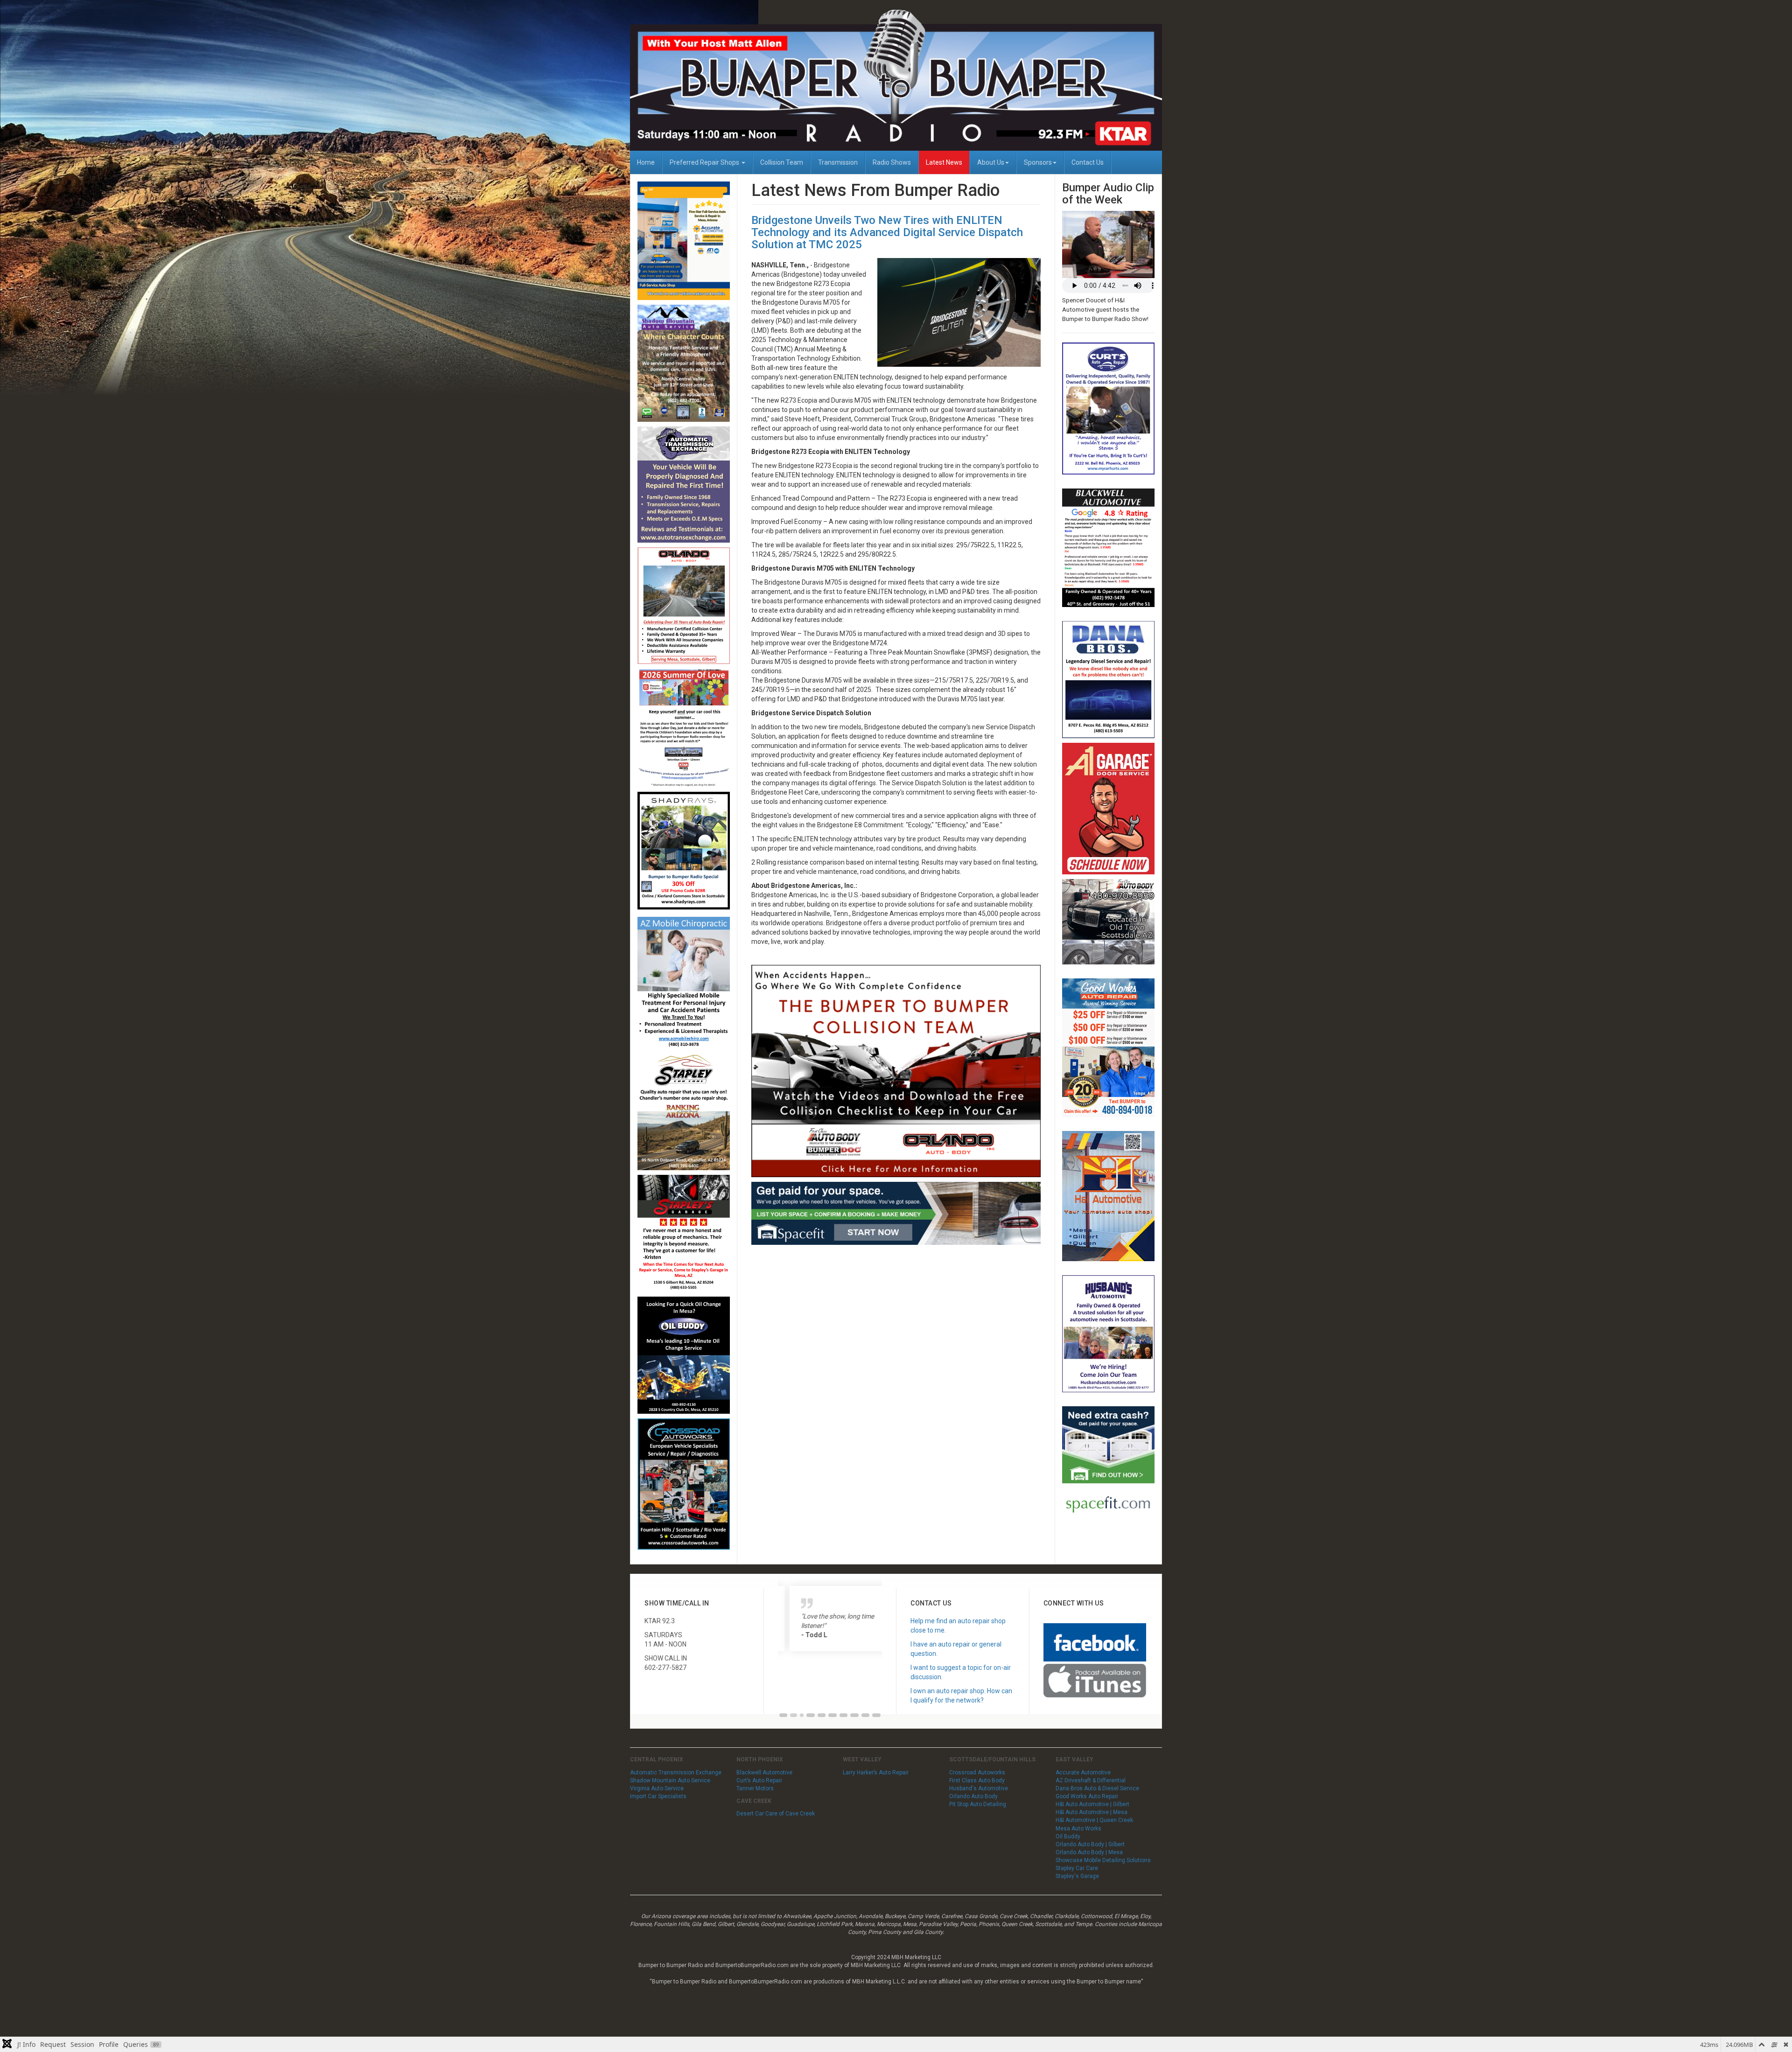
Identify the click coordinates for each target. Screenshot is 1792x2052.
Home (646, 162)
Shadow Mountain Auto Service (670, 1780)
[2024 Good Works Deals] (1108, 1047)
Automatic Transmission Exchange (676, 1773)
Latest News (944, 162)
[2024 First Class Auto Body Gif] (1108, 921)
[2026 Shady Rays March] (684, 851)
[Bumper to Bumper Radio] (896, 80)
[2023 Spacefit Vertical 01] (1108, 1465)
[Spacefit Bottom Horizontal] (896, 1213)
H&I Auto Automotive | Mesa (1092, 1812)
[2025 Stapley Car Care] (684, 1111)
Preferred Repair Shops (705, 162)
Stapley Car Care (1077, 1868)
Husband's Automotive (979, 1788)
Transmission (838, 162)
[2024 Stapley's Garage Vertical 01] (684, 1233)
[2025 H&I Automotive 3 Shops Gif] (1108, 1195)
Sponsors (1038, 162)
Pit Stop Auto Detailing (978, 1804)
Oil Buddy (1068, 1836)
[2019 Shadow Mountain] (684, 363)
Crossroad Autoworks (977, 1773)
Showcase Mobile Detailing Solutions (1103, 1860)
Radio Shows (892, 162)
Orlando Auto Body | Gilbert (1090, 1844)
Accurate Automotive (1083, 1773)
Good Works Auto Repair (1087, 1796)
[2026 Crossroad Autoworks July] (684, 1484)
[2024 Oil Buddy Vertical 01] (684, 1354)
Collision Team (782, 162)
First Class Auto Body (977, 1780)
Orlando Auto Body (973, 1796)
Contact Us (1088, 162)
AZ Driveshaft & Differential (1091, 1780)
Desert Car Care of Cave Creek (776, 1814)
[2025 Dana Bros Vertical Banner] (1108, 679)
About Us (991, 162)
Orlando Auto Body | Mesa (1089, 1852)
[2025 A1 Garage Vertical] (1108, 808)
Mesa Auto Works (1078, 1829)
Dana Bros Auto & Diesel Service (1097, 1788)
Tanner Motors (755, 1788)
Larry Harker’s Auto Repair (876, 1773)
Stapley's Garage (1077, 1876)
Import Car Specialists (658, 1796)
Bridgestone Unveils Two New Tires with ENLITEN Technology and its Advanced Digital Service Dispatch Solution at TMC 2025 (887, 233)
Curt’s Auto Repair (759, 1780)
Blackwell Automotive (764, 1773)
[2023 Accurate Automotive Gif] (684, 240)
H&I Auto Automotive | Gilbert (1092, 1804)
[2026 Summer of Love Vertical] (684, 727)
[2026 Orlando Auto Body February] (684, 605)
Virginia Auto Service (657, 1788)
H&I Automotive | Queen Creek (1094, 1820)
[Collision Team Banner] (896, 1070)
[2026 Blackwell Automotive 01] (1108, 547)
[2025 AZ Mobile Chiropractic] (684, 982)
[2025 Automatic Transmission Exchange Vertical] (684, 484)
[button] (784, 1715)
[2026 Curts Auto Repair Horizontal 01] (1108, 408)
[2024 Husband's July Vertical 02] (1108, 1333)
